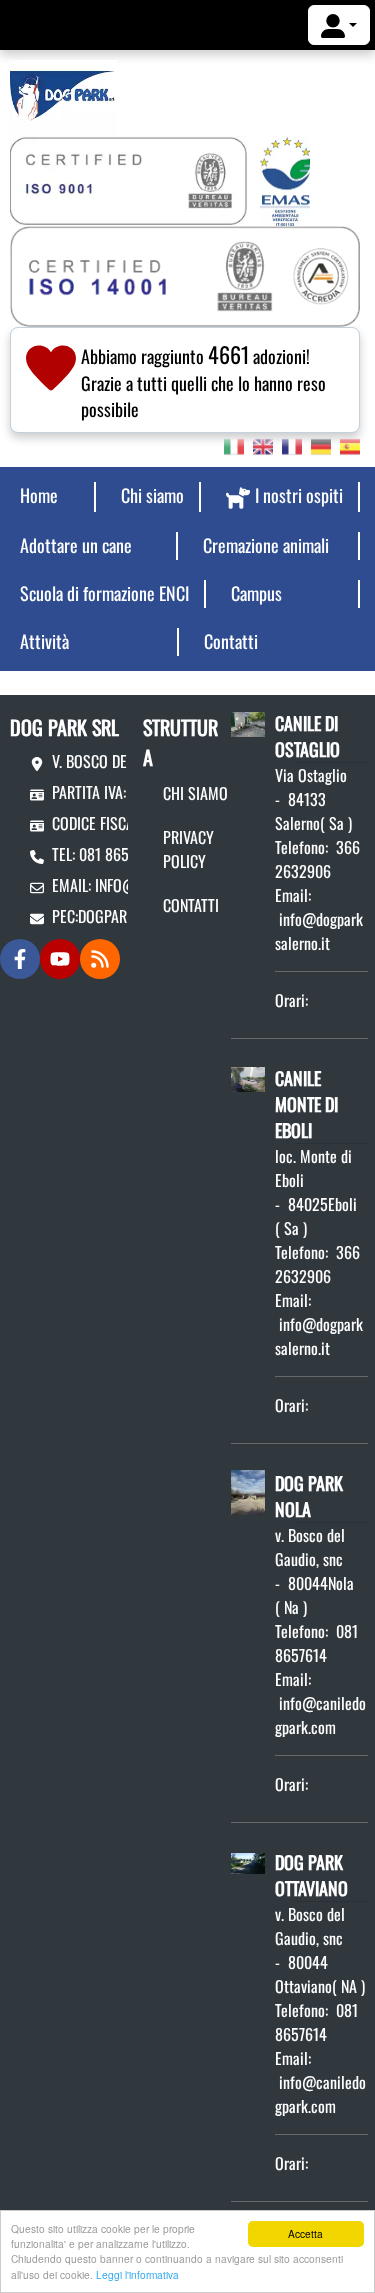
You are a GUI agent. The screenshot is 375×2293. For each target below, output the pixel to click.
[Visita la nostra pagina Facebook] (20, 959)
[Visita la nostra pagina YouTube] (60, 959)
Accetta (305, 2233)
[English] (263, 445)
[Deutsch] (321, 445)
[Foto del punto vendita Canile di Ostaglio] (248, 722)
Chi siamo (195, 793)
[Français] (292, 445)
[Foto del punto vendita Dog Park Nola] (248, 1490)
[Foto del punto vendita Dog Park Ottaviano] (248, 1861)
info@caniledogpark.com (320, 1715)
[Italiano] (234, 445)
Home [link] (39, 495)
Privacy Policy (188, 849)
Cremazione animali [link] (266, 545)
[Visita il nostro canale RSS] (100, 959)
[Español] (350, 445)
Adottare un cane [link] (76, 545)
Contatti (191, 905)
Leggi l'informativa (137, 2274)
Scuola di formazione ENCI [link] (104, 593)
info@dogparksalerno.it (319, 931)
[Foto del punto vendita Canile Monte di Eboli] (248, 1077)
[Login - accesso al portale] (339, 25)
